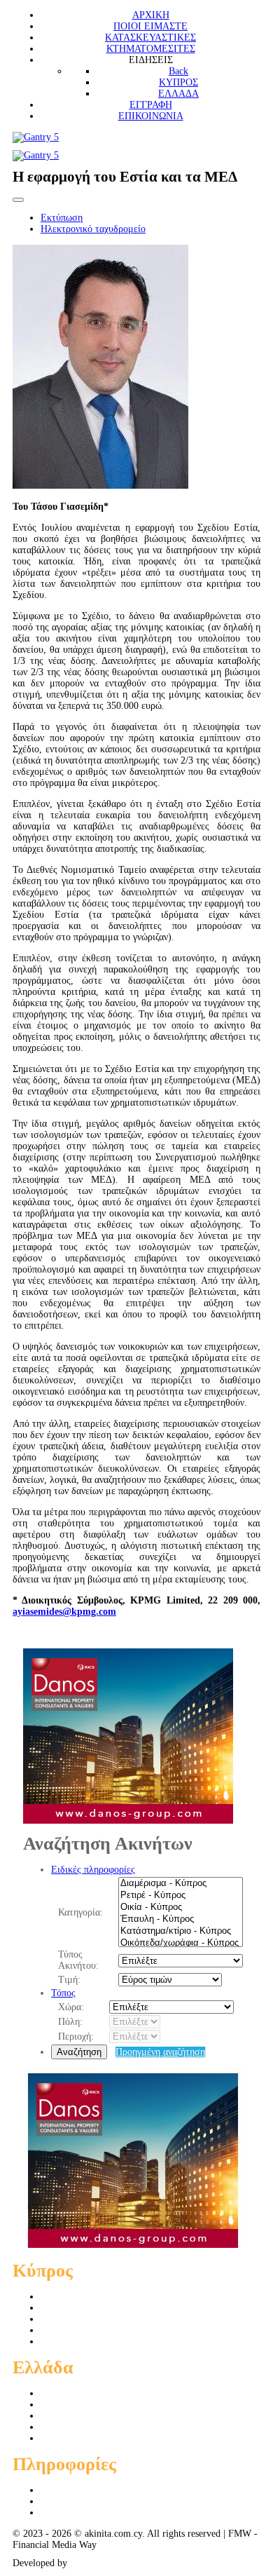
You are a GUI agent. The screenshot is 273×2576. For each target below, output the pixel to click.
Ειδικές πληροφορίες (93, 1870)
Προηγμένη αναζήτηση (160, 2052)
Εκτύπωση (62, 218)
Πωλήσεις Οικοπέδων (84, 2319)
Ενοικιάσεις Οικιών (80, 2341)
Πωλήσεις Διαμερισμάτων (93, 2297)
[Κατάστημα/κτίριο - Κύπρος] (181, 1931)
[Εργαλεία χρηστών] (18, 200)
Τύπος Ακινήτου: (78, 1960)
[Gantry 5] (36, 137)
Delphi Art (91, 2563)
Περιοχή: (76, 2036)
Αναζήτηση (79, 2052)
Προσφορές (64, 2490)
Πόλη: (70, 2022)
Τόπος (63, 1993)
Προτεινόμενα (69, 2501)
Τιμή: (69, 1980)
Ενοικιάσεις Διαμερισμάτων (97, 2330)
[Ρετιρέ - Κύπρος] (181, 1896)
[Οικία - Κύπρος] (181, 1907)
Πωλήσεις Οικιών (76, 2308)
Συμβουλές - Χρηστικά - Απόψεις (108, 2513)
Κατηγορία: (80, 1912)
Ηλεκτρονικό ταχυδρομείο (93, 229)
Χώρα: (71, 2007)
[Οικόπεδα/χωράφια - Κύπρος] (181, 1943)
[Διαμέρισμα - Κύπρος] (181, 1884)
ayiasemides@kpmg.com (64, 1612)
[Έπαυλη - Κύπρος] (181, 1919)
